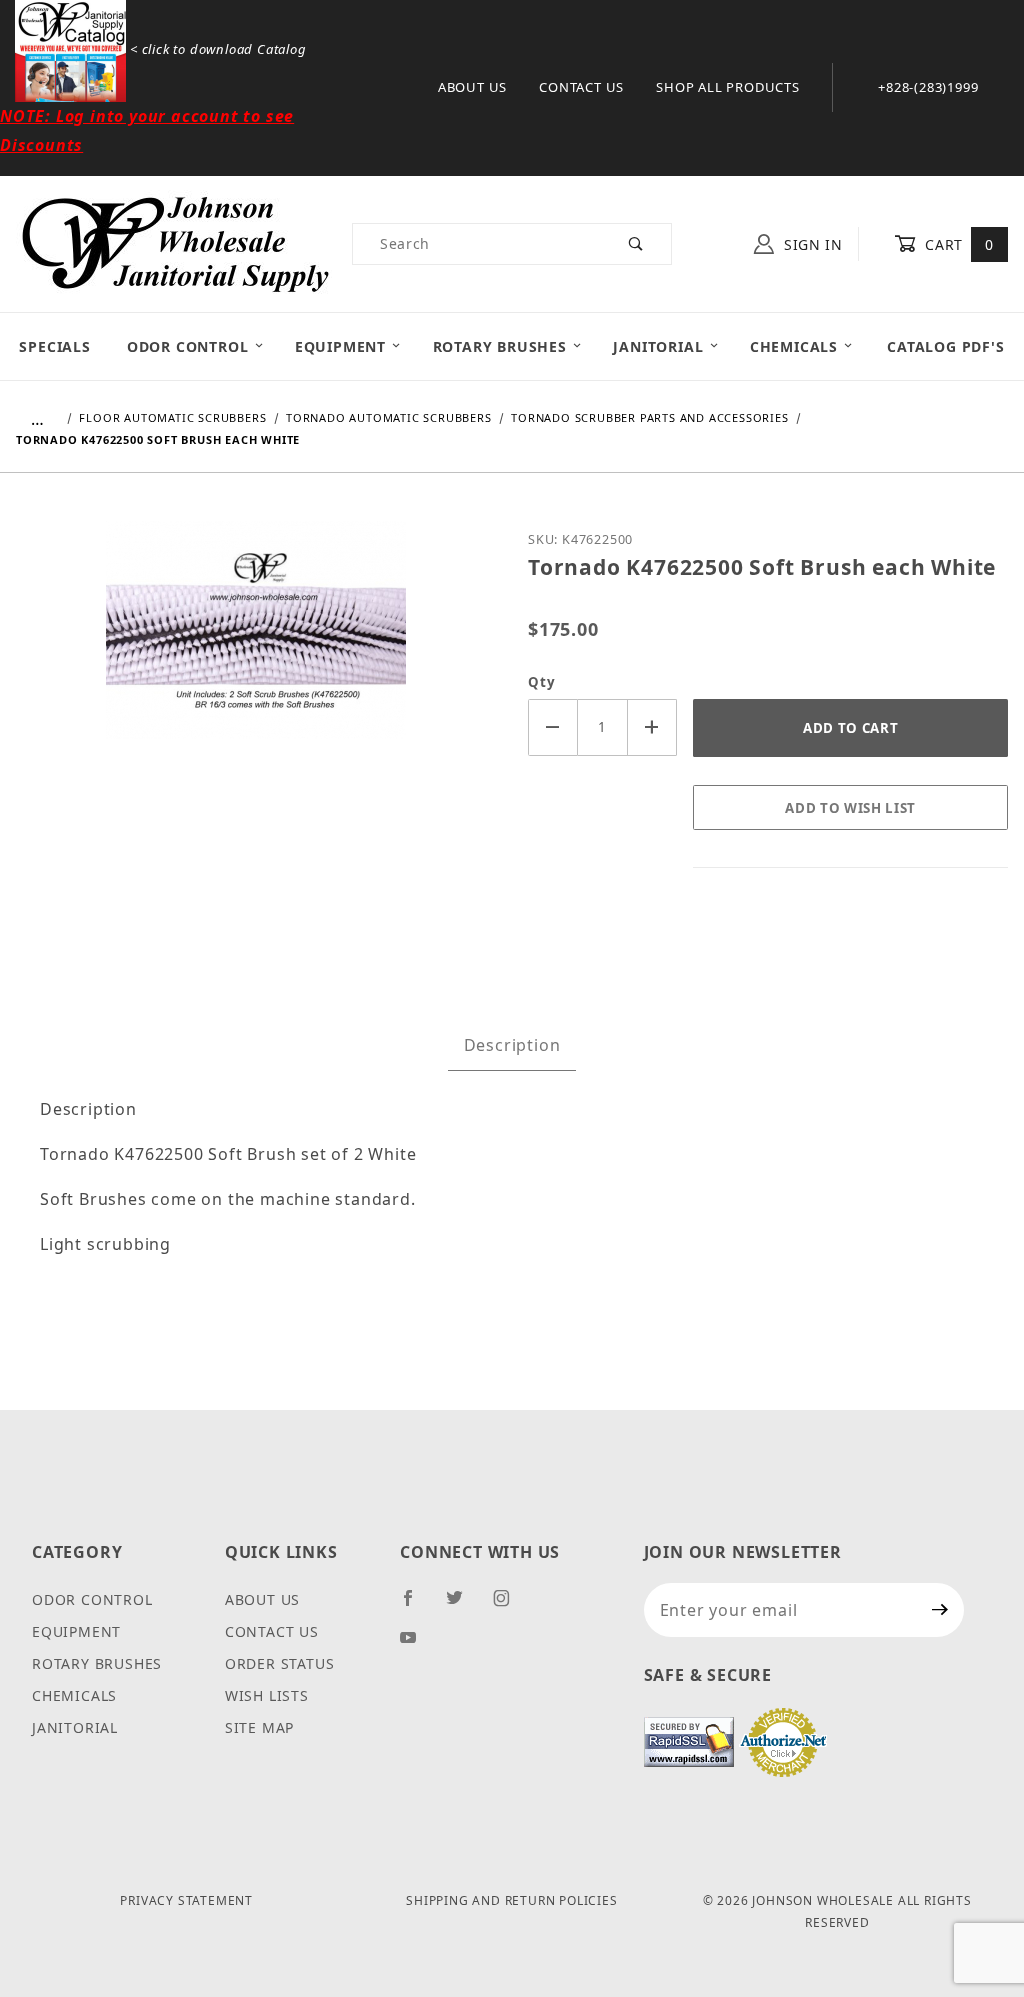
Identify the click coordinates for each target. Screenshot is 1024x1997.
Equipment (340, 346)
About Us (472, 87)
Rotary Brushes (500, 346)
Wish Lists (267, 1695)
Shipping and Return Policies (511, 1900)
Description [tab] (512, 1045)
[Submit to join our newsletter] (940, 1610)
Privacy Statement (186, 1900)
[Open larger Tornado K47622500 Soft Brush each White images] (256, 644)
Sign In (811, 244)
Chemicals (794, 346)
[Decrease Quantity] (553, 727)
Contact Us (581, 87)
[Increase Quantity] (653, 727)
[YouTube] (417, 1645)
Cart (957, 244)
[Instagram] (510, 1606)
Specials (54, 346)
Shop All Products (728, 87)
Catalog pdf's (945, 346)
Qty (541, 682)
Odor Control (188, 346)
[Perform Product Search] (636, 244)
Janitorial (658, 346)
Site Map (259, 1727)
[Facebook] (416, 1606)
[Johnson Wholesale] (174, 241)
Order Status (280, 1663)
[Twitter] (463, 1606)
